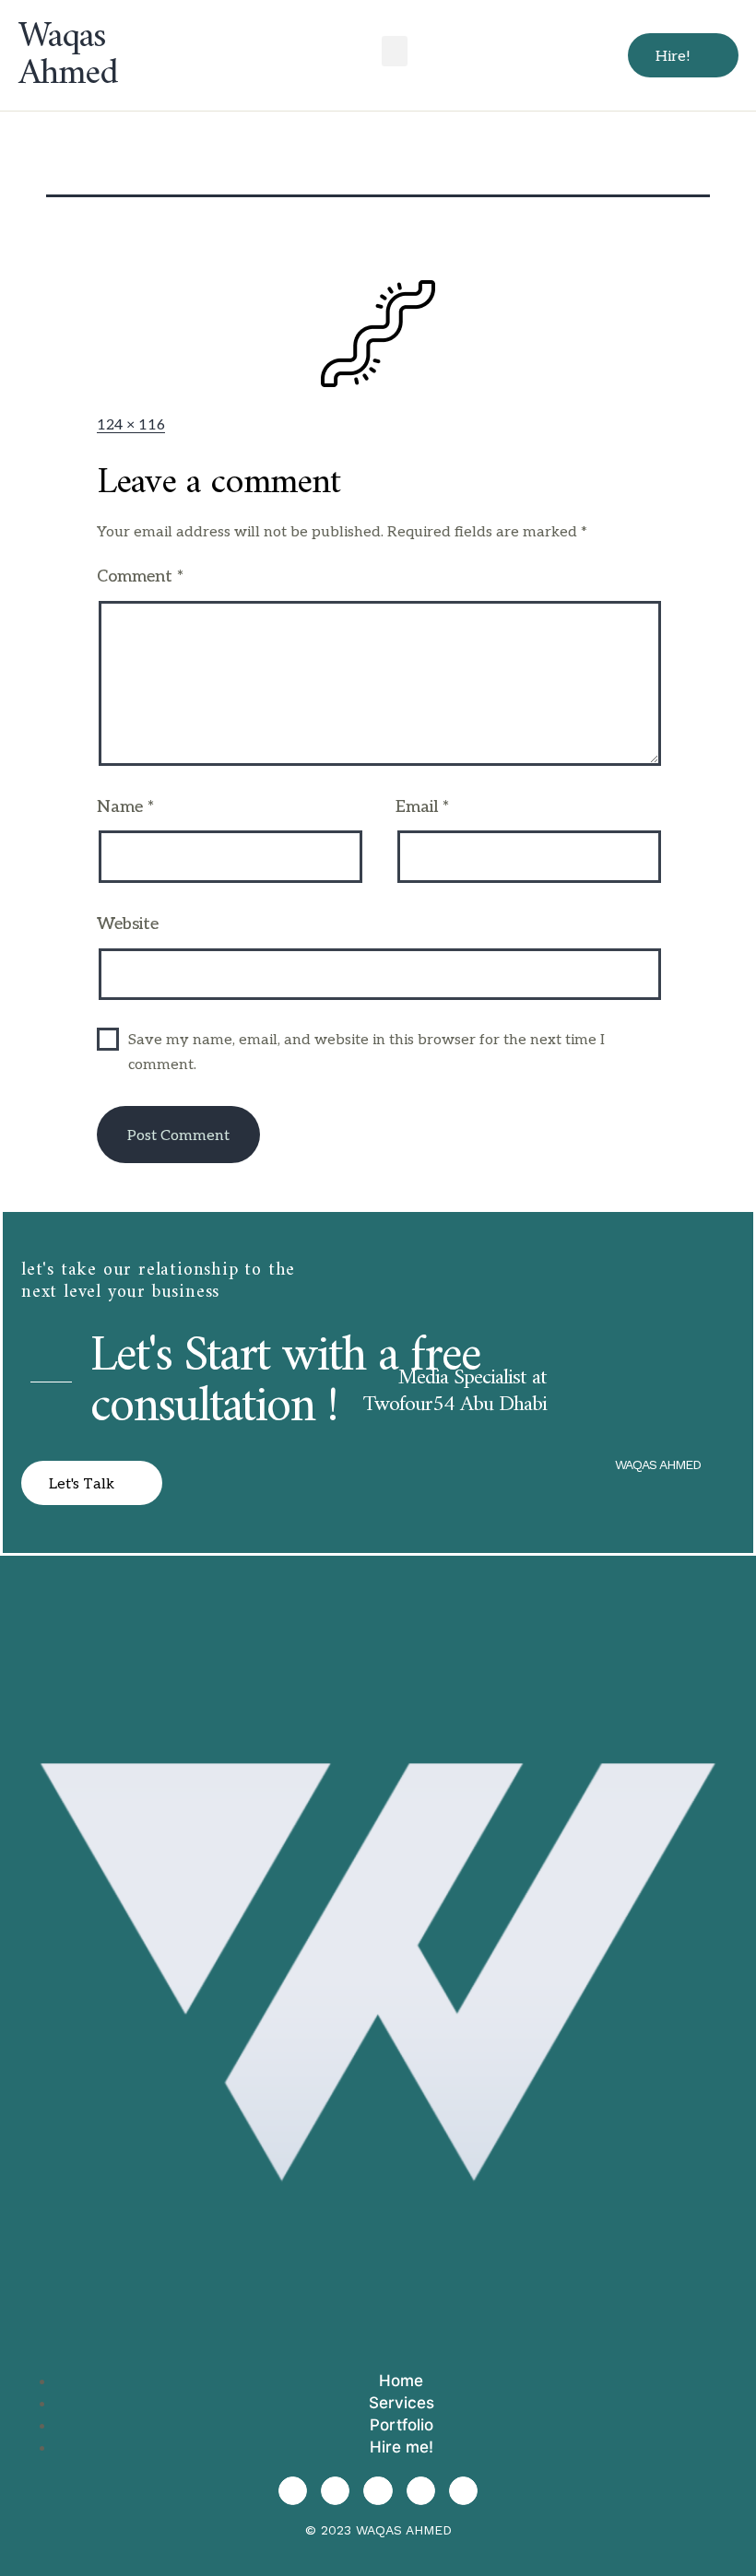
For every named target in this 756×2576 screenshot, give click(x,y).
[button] (395, 51)
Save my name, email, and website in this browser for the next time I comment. (366, 1053)
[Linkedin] (421, 2491)
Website (128, 924)
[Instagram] (293, 2491)
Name (125, 807)
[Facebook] (378, 2491)
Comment (140, 576)
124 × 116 (131, 425)
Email (422, 807)
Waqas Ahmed (68, 55)
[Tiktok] (335, 2491)
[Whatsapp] (463, 2491)
